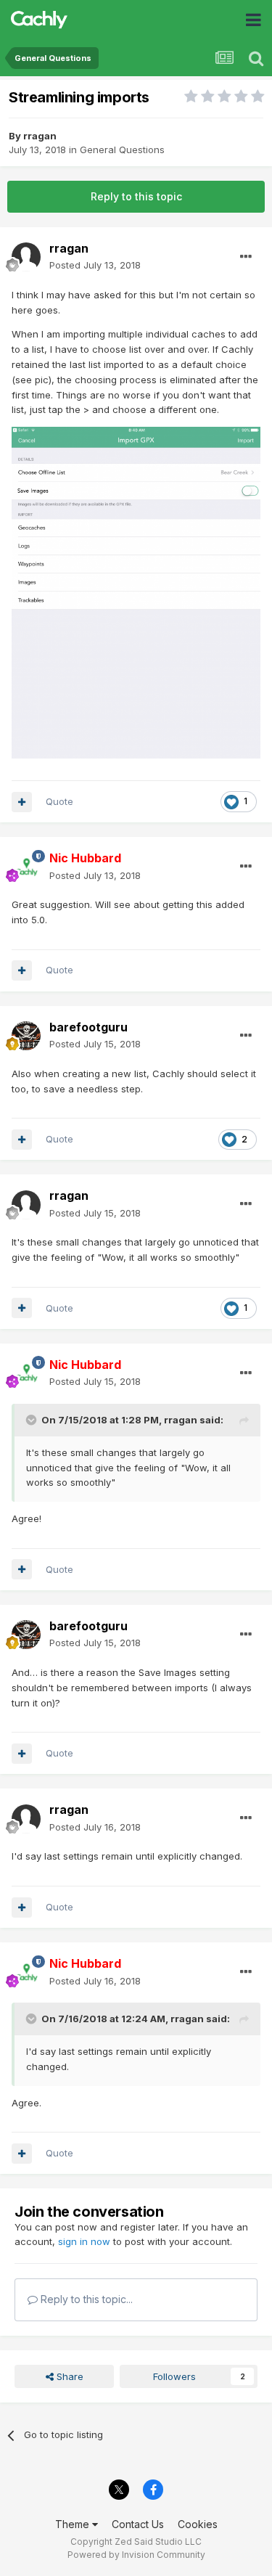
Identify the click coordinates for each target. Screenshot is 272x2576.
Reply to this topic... (85, 2299)
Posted (95, 265)
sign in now (84, 2241)
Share (69, 2376)
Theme (74, 2524)
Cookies (198, 2524)
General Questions (122, 150)
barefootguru (88, 1027)
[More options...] (246, 257)
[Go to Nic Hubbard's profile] (26, 867)
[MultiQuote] (22, 802)
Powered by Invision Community (136, 2555)
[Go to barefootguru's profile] (26, 1036)
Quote (59, 801)
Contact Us (138, 2524)
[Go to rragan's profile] (26, 257)
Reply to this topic (136, 196)
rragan (40, 136)
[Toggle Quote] (33, 1420)
